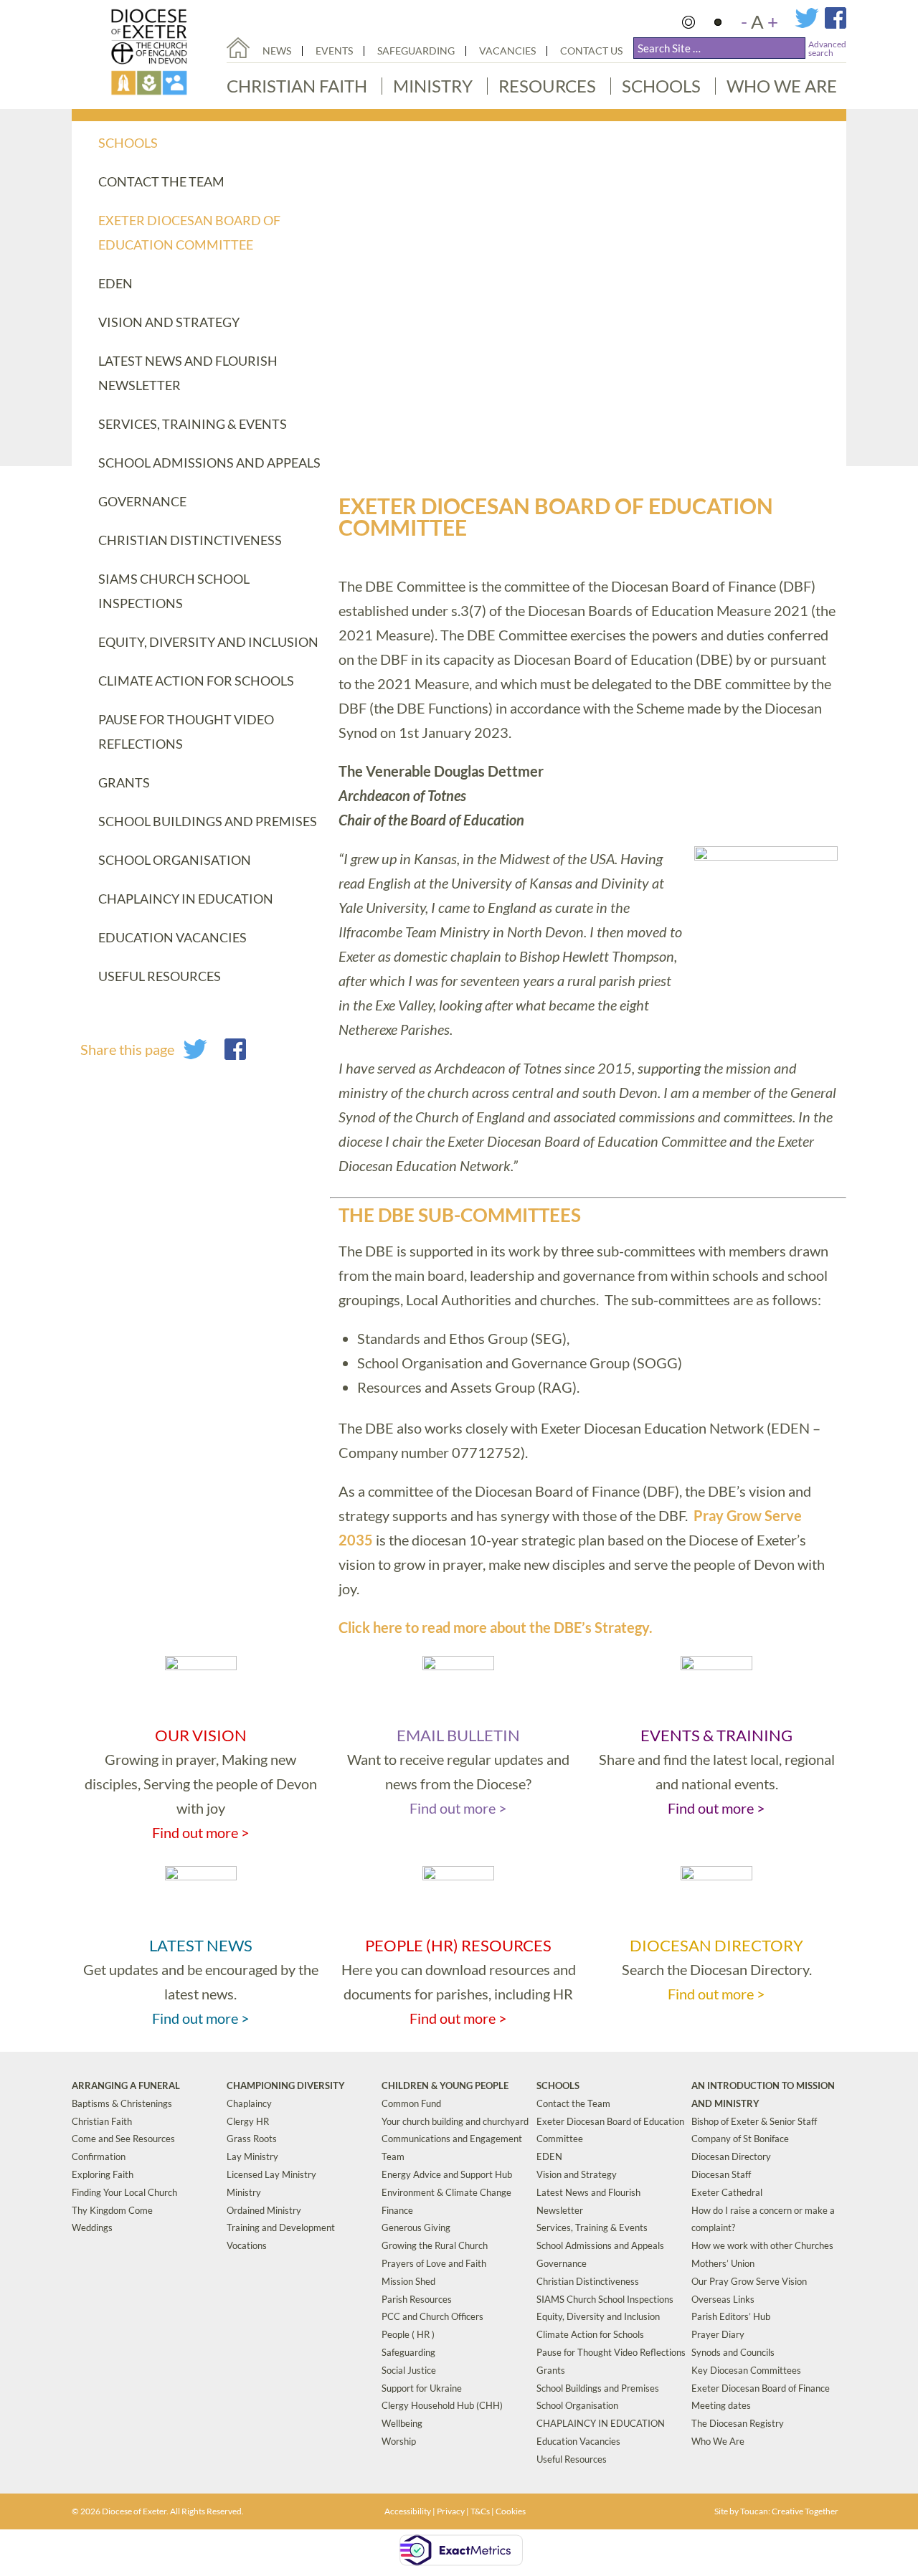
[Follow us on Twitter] (810, 25)
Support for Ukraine (422, 2388)
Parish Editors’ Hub (731, 2316)
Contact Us (591, 51)
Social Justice (409, 2370)
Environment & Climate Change (446, 2192)
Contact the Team (161, 181)
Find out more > (201, 1832)
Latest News (201, 1945)
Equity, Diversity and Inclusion (208, 642)
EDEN (115, 283)
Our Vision (201, 1735)
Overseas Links (723, 2299)
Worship (399, 2441)
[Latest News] (201, 1876)
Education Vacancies (172, 937)
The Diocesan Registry (738, 2423)
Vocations (247, 2245)
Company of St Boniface (740, 2139)
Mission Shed (408, 2281)
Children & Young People (445, 2085)
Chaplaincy (249, 2103)
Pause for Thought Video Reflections (186, 731)
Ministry (433, 86)
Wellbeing (402, 2423)
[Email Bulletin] (458, 1666)
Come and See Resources (123, 2139)
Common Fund (411, 2103)
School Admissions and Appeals (209, 463)
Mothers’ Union (723, 2263)
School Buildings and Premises (208, 821)
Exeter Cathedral (727, 2192)
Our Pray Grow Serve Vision (749, 2281)
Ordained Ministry (264, 2210)
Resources (547, 86)
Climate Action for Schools (196, 681)
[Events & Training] (201, 1666)
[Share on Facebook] (235, 1054)
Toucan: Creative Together (789, 2511)
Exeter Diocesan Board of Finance (761, 2388)
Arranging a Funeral (126, 2085)
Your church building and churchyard (455, 2121)
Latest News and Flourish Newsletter (188, 373)
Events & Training (716, 1735)
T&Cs (480, 2511)
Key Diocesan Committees (746, 2370)
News (277, 51)
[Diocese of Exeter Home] (238, 48)
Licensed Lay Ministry (271, 2174)
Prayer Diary (718, 2334)
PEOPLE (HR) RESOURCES (458, 1945)
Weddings (92, 2227)
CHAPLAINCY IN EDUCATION (186, 899)
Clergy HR (248, 2121)
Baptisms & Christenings (122, 2103)
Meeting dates (721, 2405)
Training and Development (281, 2227)
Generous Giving (416, 2227)
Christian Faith (297, 86)
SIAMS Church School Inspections (174, 591)
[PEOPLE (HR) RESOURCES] (458, 1876)
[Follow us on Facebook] (836, 25)
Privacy (451, 2511)
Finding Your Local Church (124, 2192)
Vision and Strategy (169, 322)
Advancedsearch (827, 48)
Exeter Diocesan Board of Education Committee (189, 232)
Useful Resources (160, 976)
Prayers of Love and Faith (434, 2263)
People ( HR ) (408, 2334)
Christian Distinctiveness (190, 540)
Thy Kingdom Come (112, 2210)
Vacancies (507, 51)
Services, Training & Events (193, 424)
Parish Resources (417, 2299)
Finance (397, 2210)
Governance (142, 501)
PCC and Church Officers (432, 2316)
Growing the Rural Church (435, 2245)
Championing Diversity (286, 2085)
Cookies (511, 2511)
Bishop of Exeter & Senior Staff (754, 2121)
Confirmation (99, 2156)
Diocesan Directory (716, 1945)
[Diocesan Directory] (716, 1876)
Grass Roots (252, 2139)
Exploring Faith (103, 2174)
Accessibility (408, 2511)
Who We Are (782, 86)
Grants (124, 782)
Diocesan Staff (721, 2174)
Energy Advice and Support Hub (447, 2174)
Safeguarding (416, 51)
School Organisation (175, 860)
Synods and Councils (733, 2352)
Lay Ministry (252, 2156)
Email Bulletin (458, 1735)
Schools (661, 86)
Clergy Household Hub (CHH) (442, 2405)
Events (334, 51)
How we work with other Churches (762, 2245)
